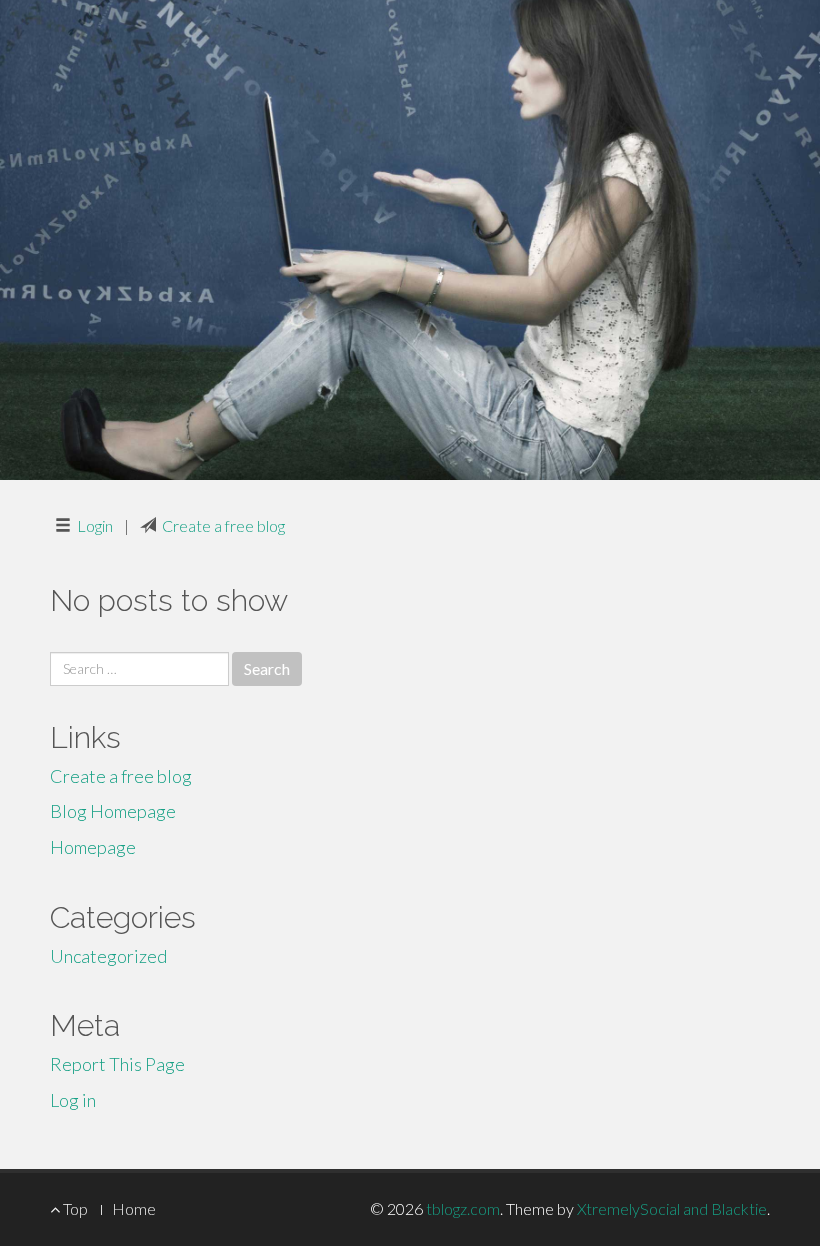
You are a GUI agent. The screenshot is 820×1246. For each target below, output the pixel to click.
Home (134, 1208)
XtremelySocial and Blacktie (672, 1208)
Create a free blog (223, 525)
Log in (73, 1100)
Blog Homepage (113, 811)
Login (95, 525)
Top (74, 1208)
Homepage (93, 847)
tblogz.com (463, 1208)
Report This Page (117, 1064)
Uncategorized (108, 956)
